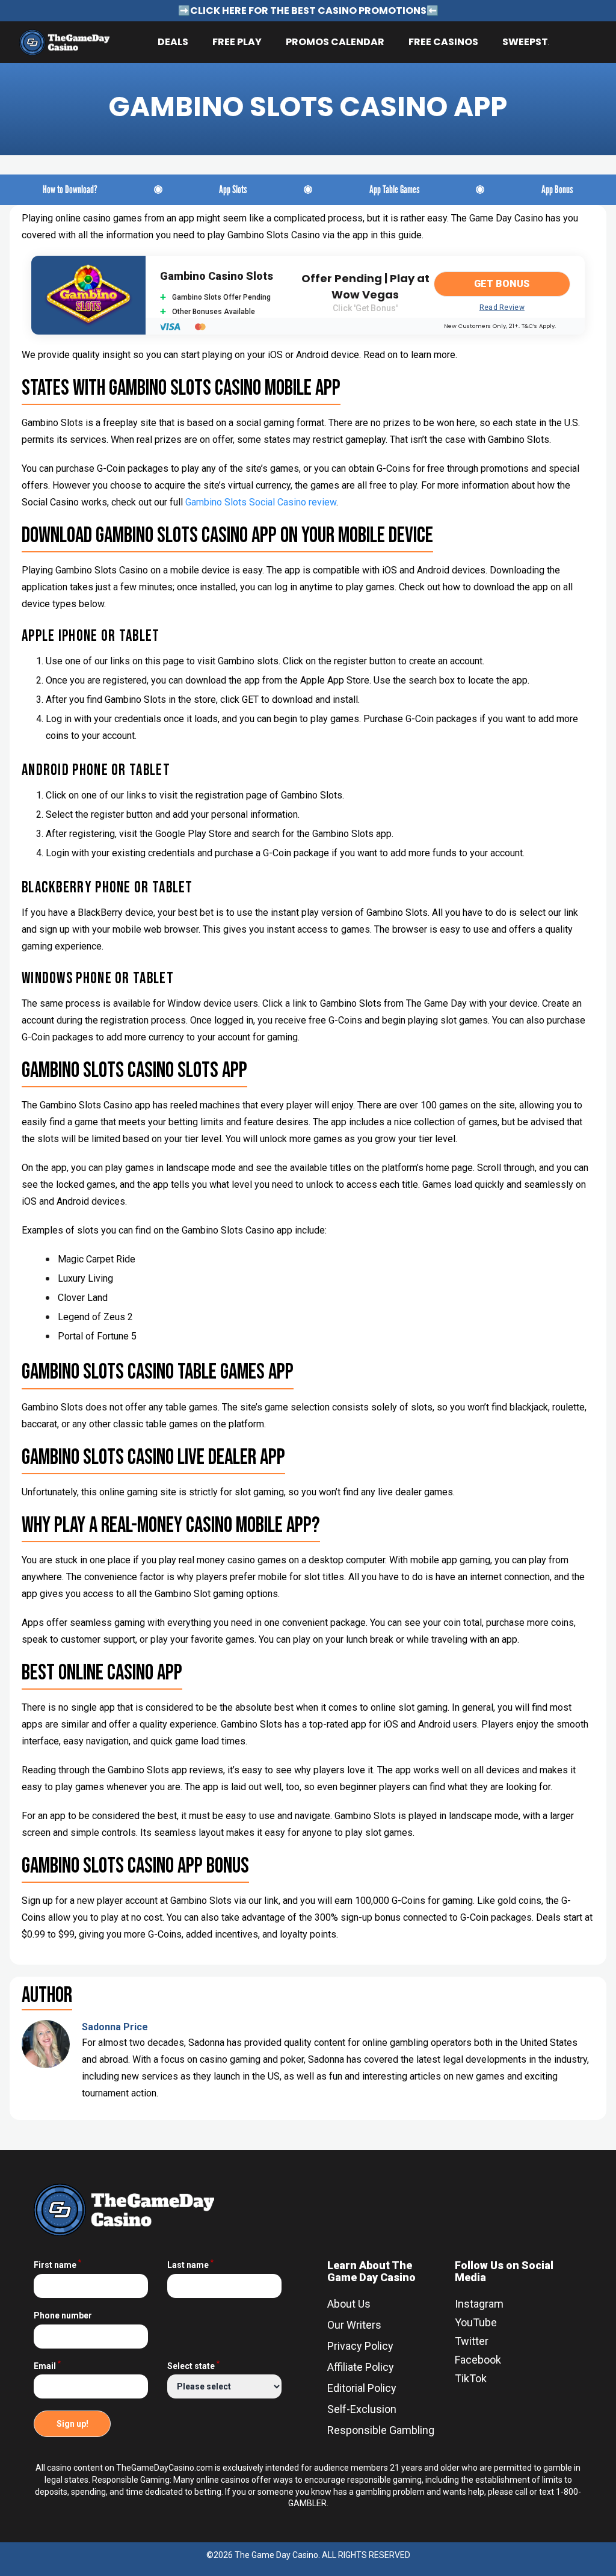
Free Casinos (443, 42)
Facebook (478, 2360)
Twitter (472, 2341)
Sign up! (72, 2424)
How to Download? (70, 190)
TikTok (471, 2378)
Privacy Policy (360, 2346)
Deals (173, 42)
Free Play (237, 42)
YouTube (476, 2322)
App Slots (233, 190)
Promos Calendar (335, 42)
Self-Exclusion (362, 2409)
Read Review (502, 307)
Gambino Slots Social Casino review (261, 502)
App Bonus (557, 190)
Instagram (479, 2304)
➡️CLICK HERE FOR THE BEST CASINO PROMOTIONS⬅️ (308, 11)
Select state (193, 2366)
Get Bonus (502, 284)
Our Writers (354, 2325)
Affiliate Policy (361, 2367)
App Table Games (395, 190)
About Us (349, 2304)
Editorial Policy (362, 2388)
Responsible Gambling (381, 2430)
